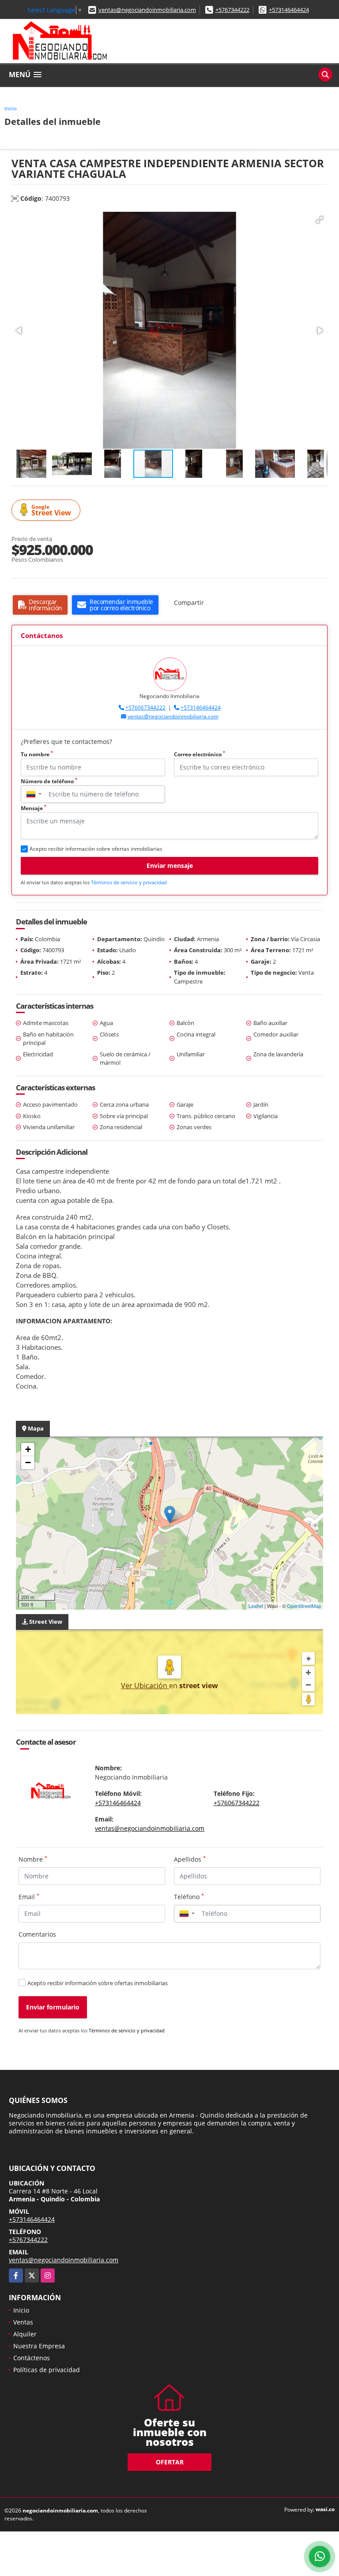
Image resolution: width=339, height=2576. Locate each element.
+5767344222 (232, 10)
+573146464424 (289, 10)
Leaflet (256, 1606)
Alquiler (25, 2334)
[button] (320, 220)
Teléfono (189, 1896)
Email (29, 1896)
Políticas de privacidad (47, 2370)
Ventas (23, 2322)
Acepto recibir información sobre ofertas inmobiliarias (98, 1983)
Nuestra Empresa (39, 2346)
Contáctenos (32, 2358)
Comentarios (37, 1934)
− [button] (28, 1463)
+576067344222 (145, 708)
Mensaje (34, 808)
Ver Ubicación (145, 1686)
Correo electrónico (200, 754)
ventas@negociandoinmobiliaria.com (147, 10)
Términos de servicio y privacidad (129, 882)
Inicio (11, 108)
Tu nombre (37, 754)
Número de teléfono (49, 781)
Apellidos (190, 1859)
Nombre (33, 1859)
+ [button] (28, 1449)
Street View (51, 510)
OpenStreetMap (304, 1606)
